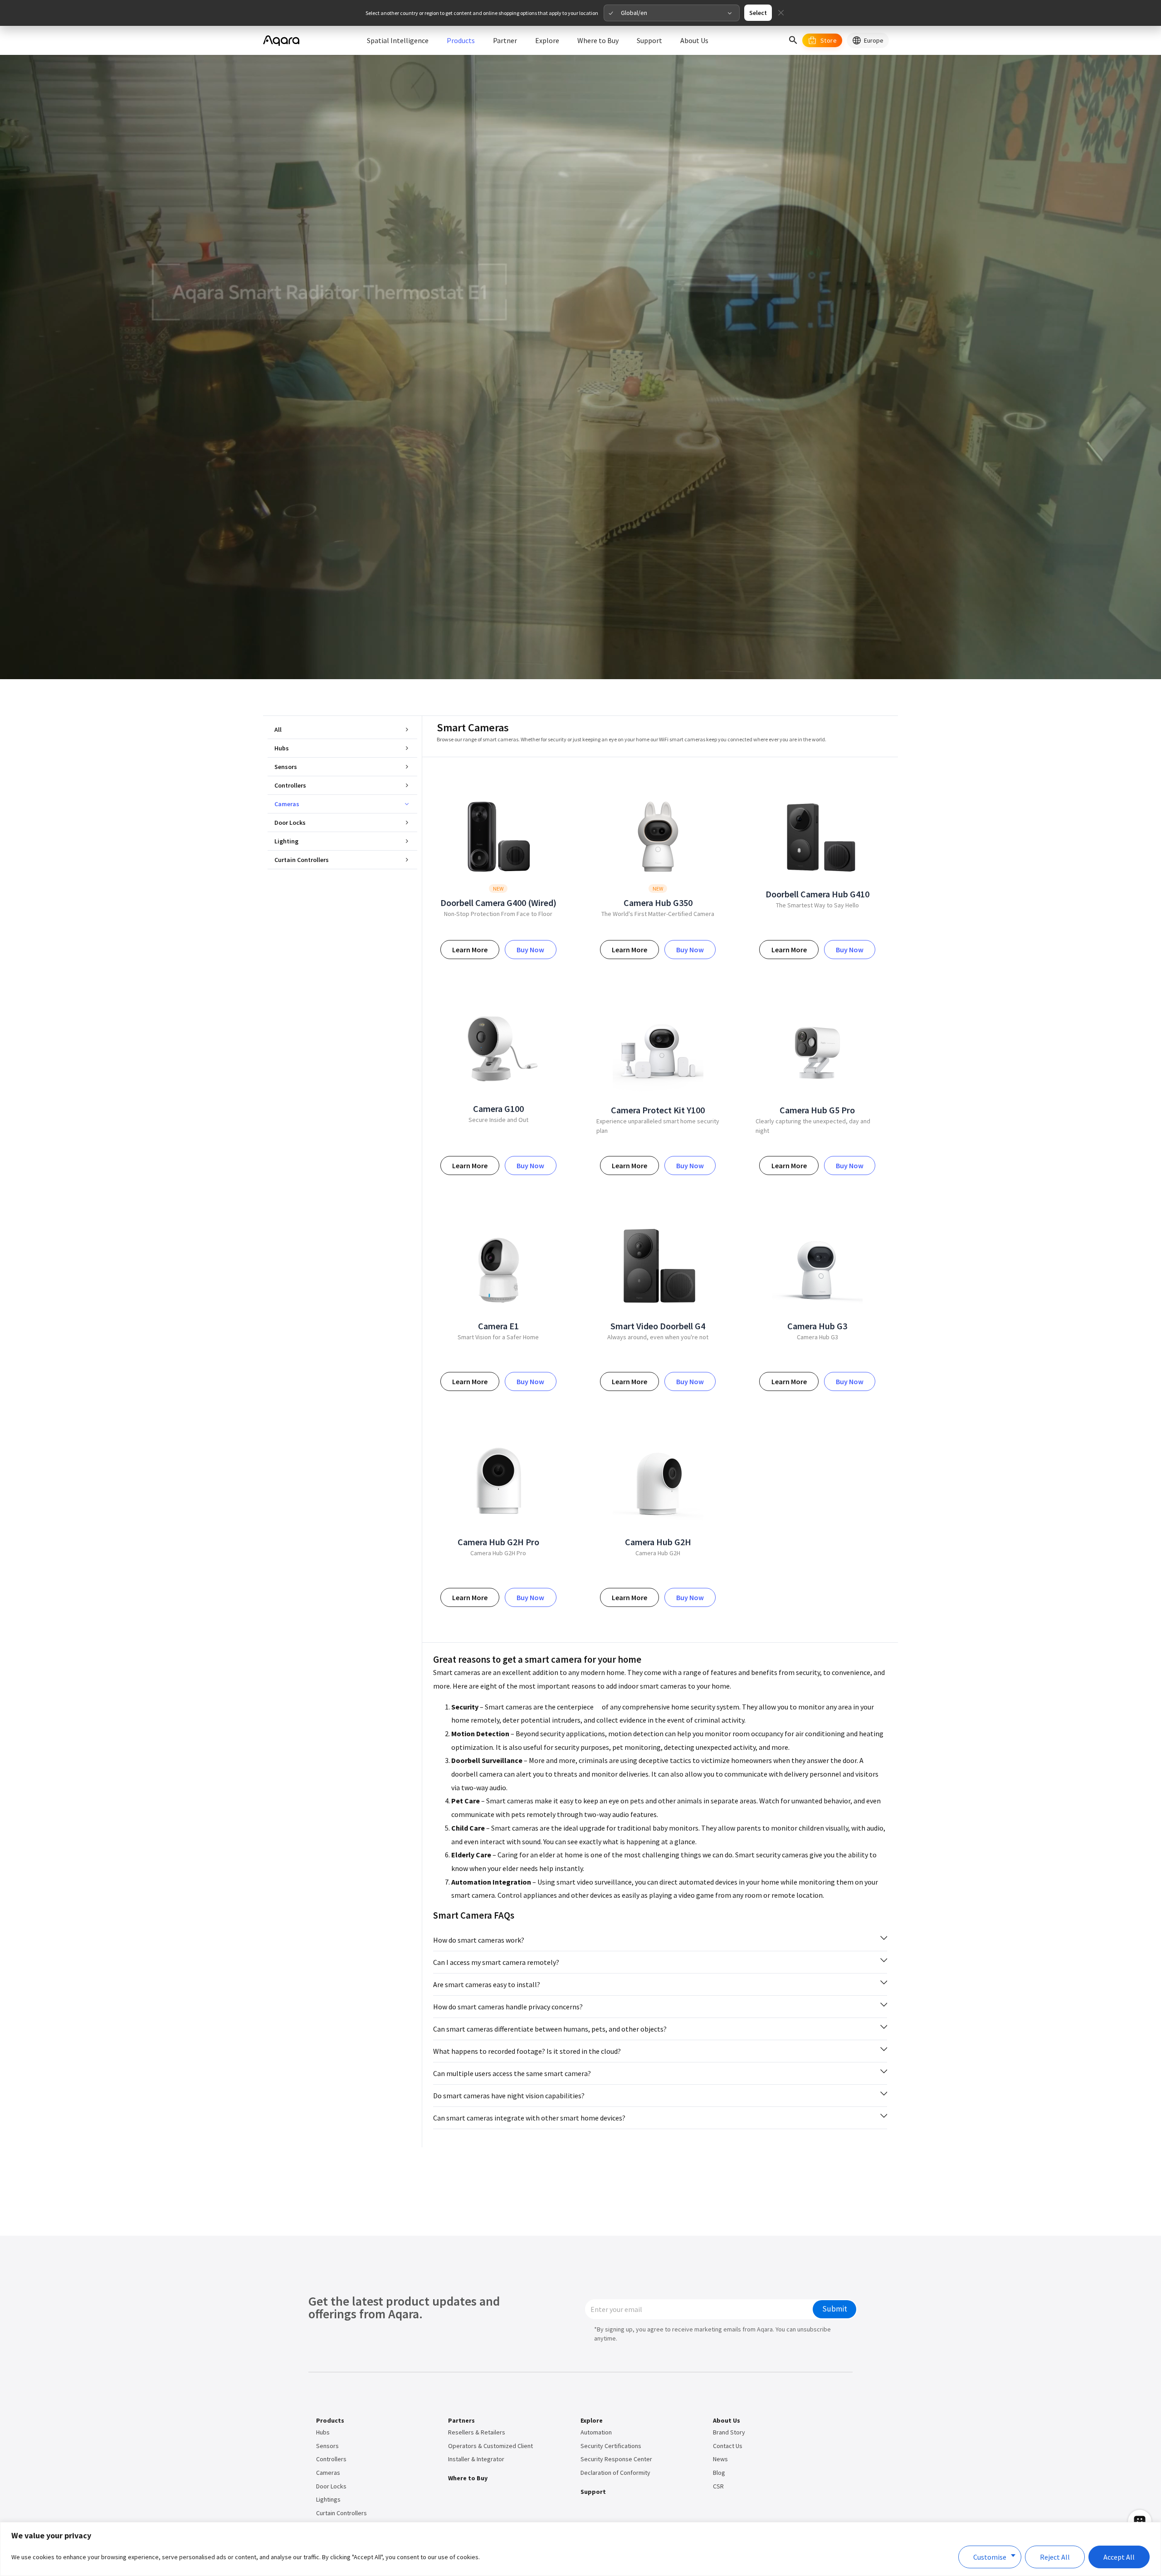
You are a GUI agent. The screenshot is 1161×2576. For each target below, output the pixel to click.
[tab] (660, 1940)
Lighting (286, 841)
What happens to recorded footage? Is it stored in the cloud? (527, 2051)
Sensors (286, 767)
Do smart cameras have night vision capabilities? (509, 2096)
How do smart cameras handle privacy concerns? (508, 2007)
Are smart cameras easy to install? (487, 1984)
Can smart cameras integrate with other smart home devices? (529, 2118)
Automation (596, 2432)
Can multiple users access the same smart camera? (512, 2073)
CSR (718, 2486)
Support (593, 2492)
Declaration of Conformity (615, 2473)
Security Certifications (611, 2446)
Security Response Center (616, 2459)
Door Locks (290, 823)
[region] (580, 2549)
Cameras (287, 804)
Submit (835, 2309)
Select (758, 13)
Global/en (634, 13)
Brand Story (729, 2432)
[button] (793, 40)
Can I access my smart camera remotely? (496, 1962)
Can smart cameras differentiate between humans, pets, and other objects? (550, 2029)
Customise (990, 2557)
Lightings (328, 2499)
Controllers (290, 785)
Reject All (1055, 2557)
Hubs (282, 748)
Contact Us (728, 2446)
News (720, 2459)
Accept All (1119, 2557)
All (278, 730)
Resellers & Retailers (477, 2432)
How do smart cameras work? (479, 1940)
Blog (719, 2473)
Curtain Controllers (302, 860)
